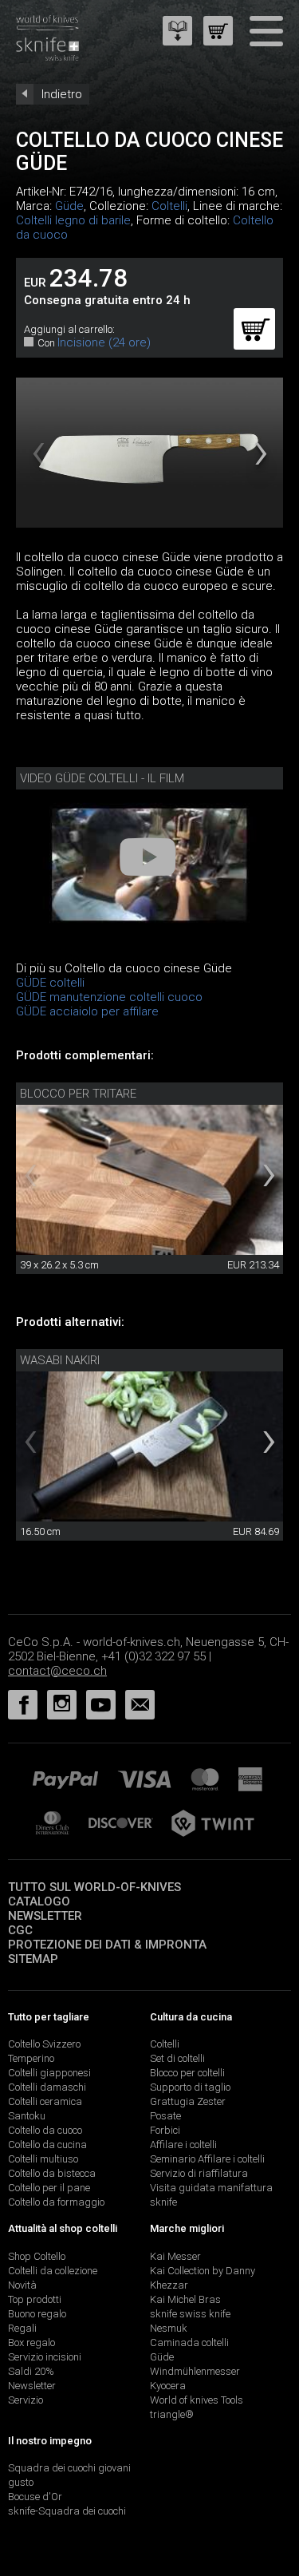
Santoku (27, 2116)
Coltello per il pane (49, 2188)
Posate (165, 2116)
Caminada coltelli (189, 2343)
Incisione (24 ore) (104, 342)
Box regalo (31, 2343)
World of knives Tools (197, 2400)
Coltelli (169, 206)
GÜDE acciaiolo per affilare (87, 1011)
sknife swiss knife (190, 2314)
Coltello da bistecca (52, 2173)
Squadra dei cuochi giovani (69, 2468)
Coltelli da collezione (53, 2271)
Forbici (165, 2130)
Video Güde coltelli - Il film (102, 778)
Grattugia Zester (188, 2101)
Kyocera (168, 2386)
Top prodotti (35, 2299)
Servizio (26, 2400)
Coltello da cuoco (45, 2130)
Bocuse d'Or (35, 2497)
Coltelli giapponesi (49, 2073)
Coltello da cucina (47, 2145)
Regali (22, 2328)
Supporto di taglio (190, 2087)
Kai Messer (175, 2256)
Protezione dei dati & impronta (107, 1945)
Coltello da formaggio (56, 2202)
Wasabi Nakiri (60, 1360)
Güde (69, 206)
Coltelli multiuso (43, 2159)
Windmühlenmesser (195, 2371)
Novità (22, 2285)
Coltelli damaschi (47, 2087)
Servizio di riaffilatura (199, 2173)
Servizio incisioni (45, 2357)
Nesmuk (169, 2328)
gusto (21, 2482)
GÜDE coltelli (50, 983)
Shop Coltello (37, 2256)
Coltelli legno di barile (73, 220)
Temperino (31, 2058)
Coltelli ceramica (45, 2101)
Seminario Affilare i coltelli (207, 2159)
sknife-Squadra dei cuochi (67, 2511)
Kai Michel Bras (185, 2299)
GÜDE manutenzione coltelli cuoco (109, 997)
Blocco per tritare (78, 1094)
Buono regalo (37, 2314)
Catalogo (39, 1901)
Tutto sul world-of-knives (94, 1887)
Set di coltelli (177, 2058)
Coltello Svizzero (44, 2044)
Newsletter (45, 1916)
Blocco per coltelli (187, 2073)
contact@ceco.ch (57, 1671)
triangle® (172, 2414)
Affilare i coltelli (183, 2145)
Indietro (62, 94)
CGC (20, 1930)
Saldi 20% (31, 2371)
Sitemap (33, 1959)
